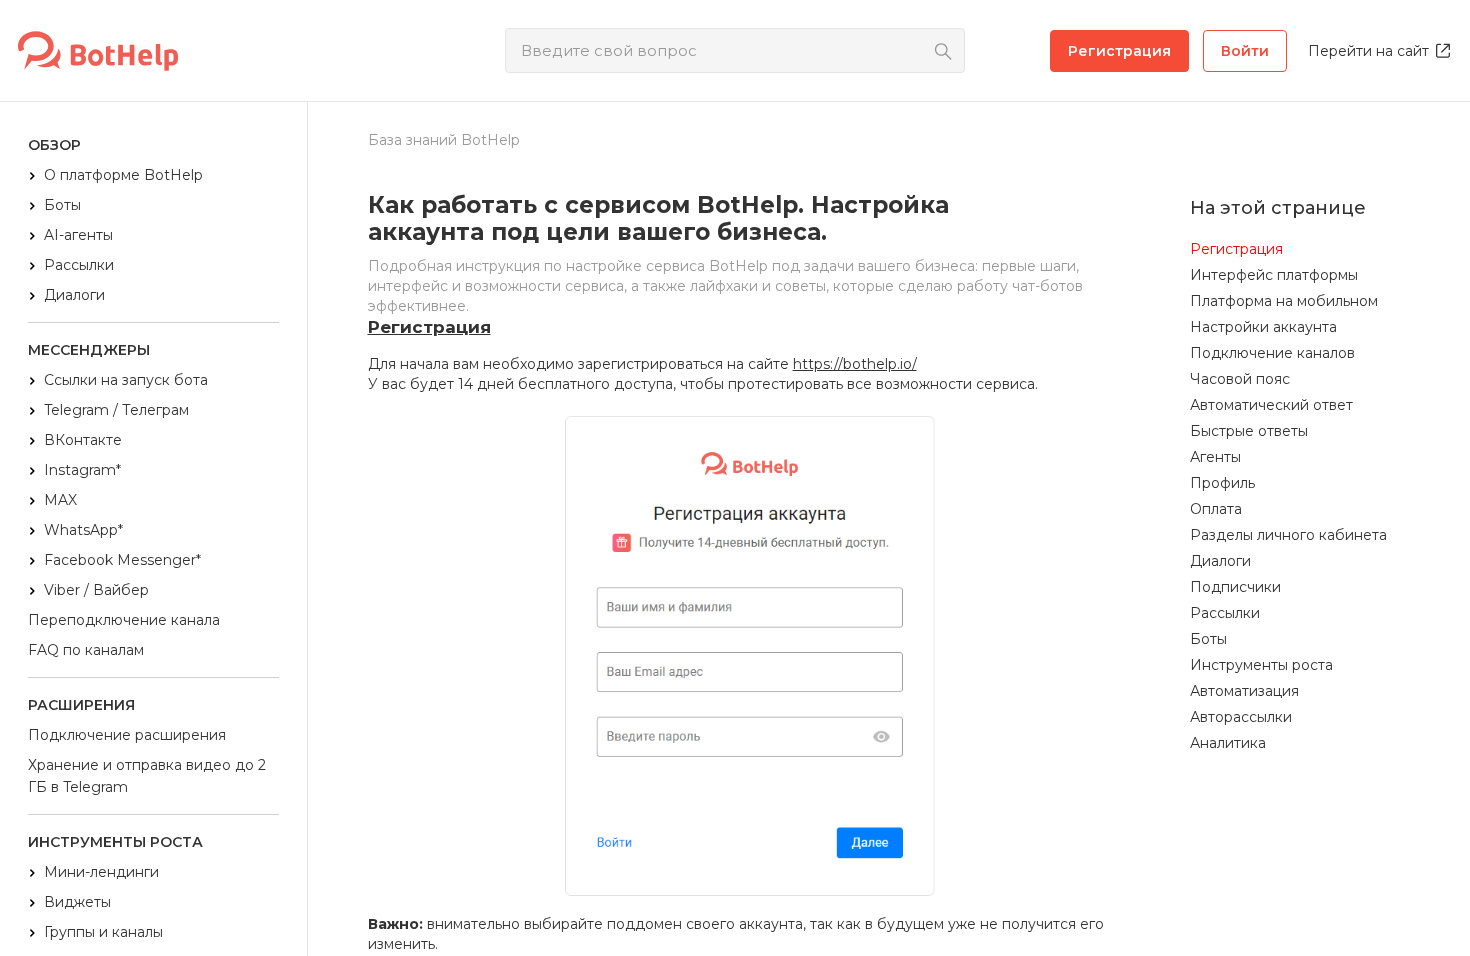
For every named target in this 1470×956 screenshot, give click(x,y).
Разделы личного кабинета (1288, 535)
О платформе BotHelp (123, 175)
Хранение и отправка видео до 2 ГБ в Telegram (147, 776)
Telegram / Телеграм (116, 410)
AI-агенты (78, 235)
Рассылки (79, 265)
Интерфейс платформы (1274, 275)
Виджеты (77, 902)
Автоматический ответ (1271, 405)
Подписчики (1235, 587)
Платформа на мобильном (1284, 301)
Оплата (1216, 509)
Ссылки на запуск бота (126, 380)
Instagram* (82, 470)
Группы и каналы (103, 932)
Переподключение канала (124, 620)
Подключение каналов (1272, 353)
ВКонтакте (83, 440)
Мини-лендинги (101, 872)
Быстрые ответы (1249, 431)
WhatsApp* (83, 530)
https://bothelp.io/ (855, 364)
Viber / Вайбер (96, 590)
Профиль (1222, 483)
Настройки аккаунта (1263, 327)
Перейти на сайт (1368, 51)
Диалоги (74, 295)
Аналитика (1228, 743)
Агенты (1215, 457)
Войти (1245, 51)
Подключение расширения (127, 735)
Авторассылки (1241, 717)
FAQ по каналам (86, 650)
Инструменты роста (1261, 665)
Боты (62, 205)
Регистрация (1119, 51)
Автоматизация (1244, 691)
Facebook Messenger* (122, 560)
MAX (60, 500)
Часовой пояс (1240, 379)
